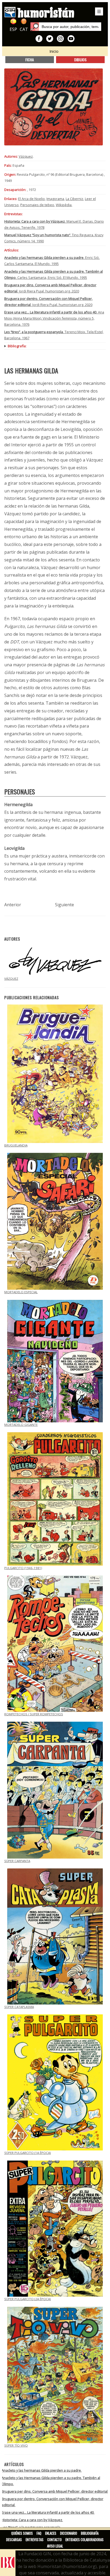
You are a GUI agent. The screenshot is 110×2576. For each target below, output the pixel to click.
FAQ (39, 2533)
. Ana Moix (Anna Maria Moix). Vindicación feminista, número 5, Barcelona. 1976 (54, 318)
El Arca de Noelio (32, 199)
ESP (13, 29)
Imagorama (55, 199)
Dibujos (80, 60)
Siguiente (64, 905)
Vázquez (26, 156)
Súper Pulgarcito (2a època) (27, 2299)
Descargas (14, 2540)
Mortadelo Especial (21, 1292)
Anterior (13, 905)
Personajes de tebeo (37, 205)
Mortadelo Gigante (21, 1425)
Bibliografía (90, 2533)
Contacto (54, 2540)
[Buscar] (35, 27)
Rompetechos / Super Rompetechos (34, 1714)
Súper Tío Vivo (16, 2445)
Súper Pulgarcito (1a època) (27, 2153)
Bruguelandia (16, 1145)
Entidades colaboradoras (85, 2540)
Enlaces (51, 2533)
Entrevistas (35, 2540)
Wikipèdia (64, 205)
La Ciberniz (74, 199)
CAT (24, 29)
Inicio (54, 51)
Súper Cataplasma (19, 2007)
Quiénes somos (22, 2533)
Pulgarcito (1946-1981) (23, 1568)
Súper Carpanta (17, 1861)
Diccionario (69, 2533)
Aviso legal (55, 2546)
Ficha (30, 60)
